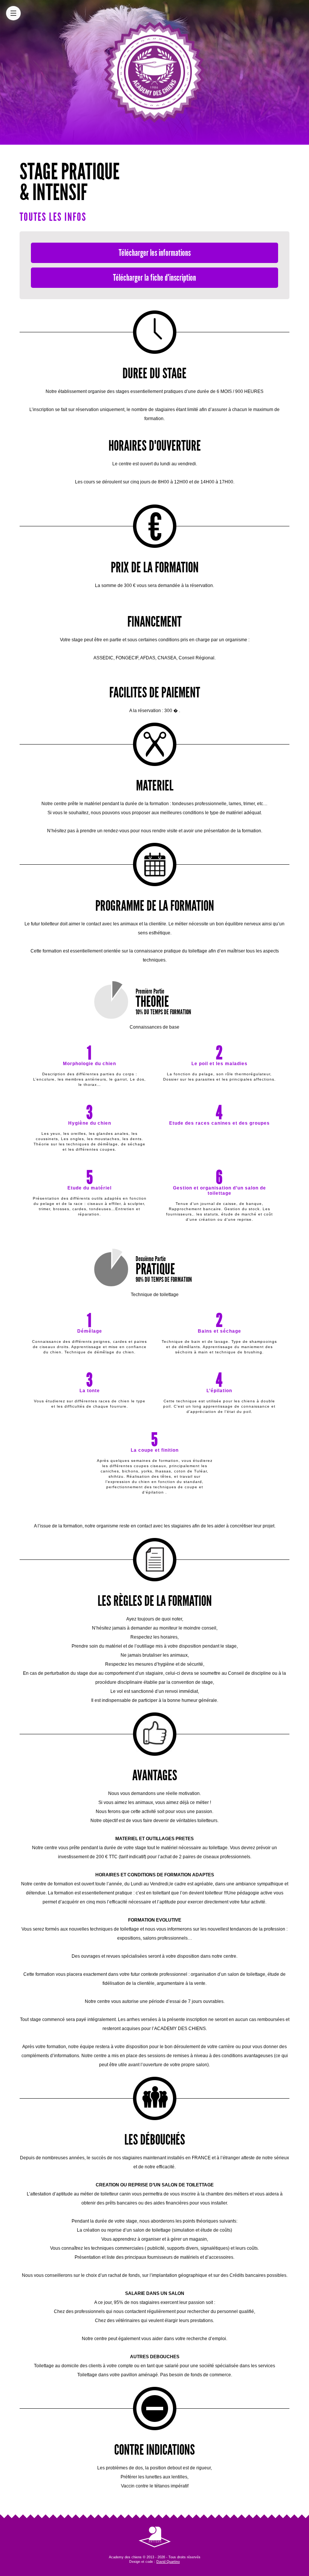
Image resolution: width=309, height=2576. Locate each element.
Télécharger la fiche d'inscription (154, 277)
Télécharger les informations (155, 253)
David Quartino (168, 2562)
